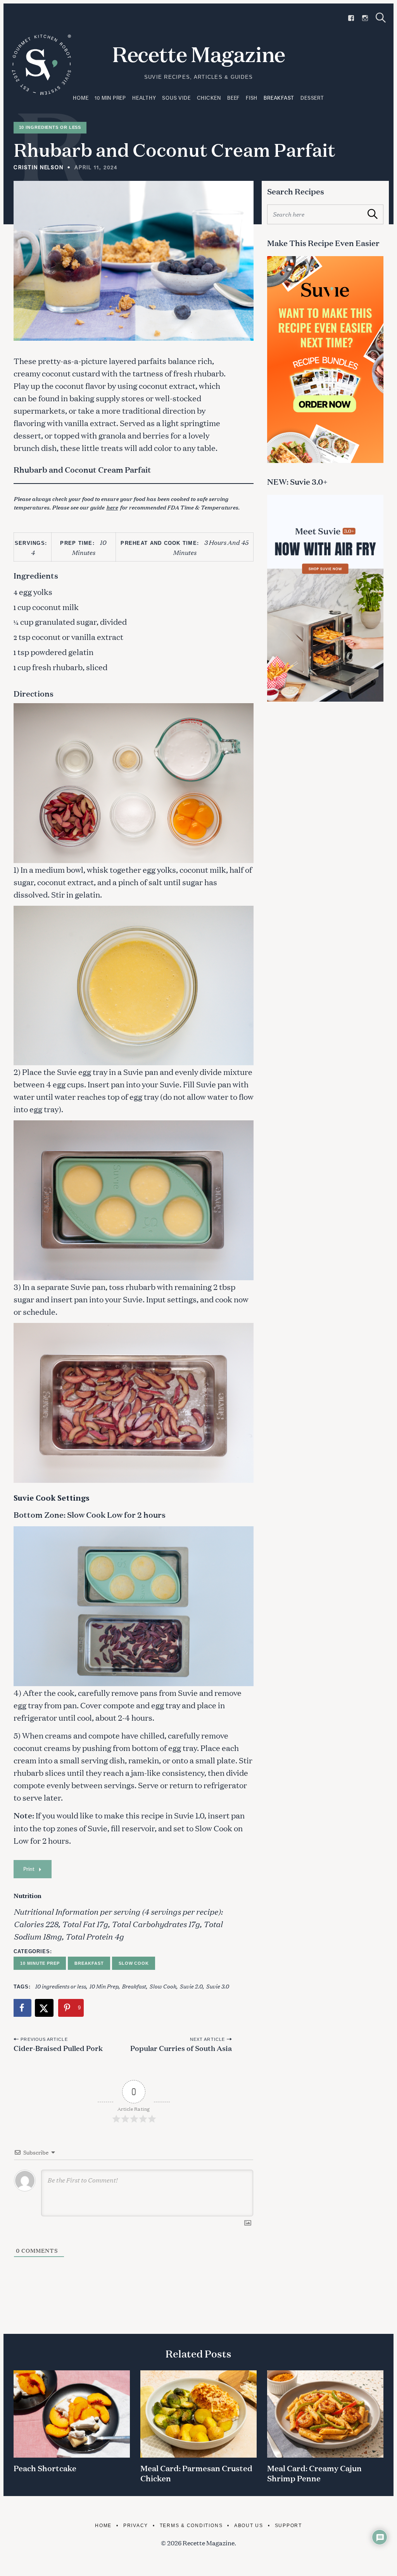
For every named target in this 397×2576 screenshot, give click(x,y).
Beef (233, 98)
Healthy (144, 98)
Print (29, 1869)
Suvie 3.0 (217, 1986)
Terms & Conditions (191, 2525)
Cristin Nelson (39, 167)
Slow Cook (134, 1963)
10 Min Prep (110, 98)
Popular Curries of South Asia (181, 2048)
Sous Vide (176, 98)
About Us (249, 2525)
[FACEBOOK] (351, 18)
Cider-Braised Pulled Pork (58, 2048)
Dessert (312, 98)
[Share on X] (45, 2008)
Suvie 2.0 (191, 1986)
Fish (252, 98)
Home (81, 98)
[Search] (381, 18)
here (112, 507)
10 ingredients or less (60, 1986)
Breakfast (279, 98)
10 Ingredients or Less (50, 127)
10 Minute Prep (40, 1963)
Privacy (136, 2525)
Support (288, 2525)
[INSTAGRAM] (365, 18)
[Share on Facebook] (22, 2008)
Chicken (209, 98)
